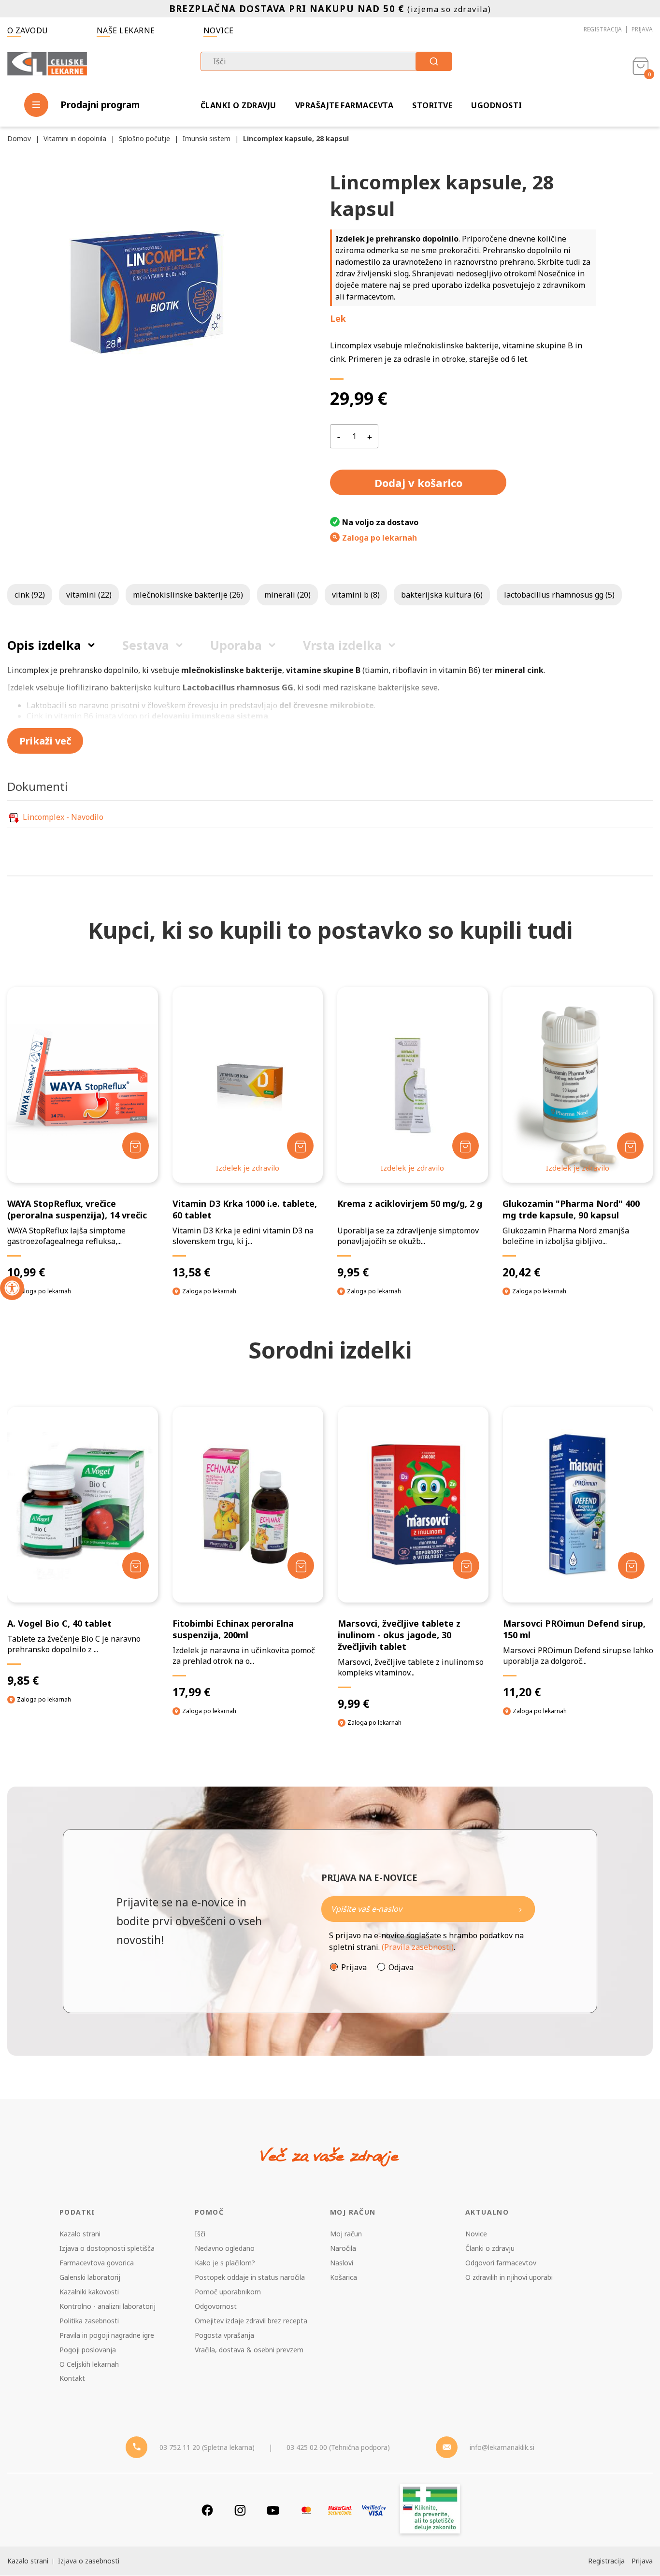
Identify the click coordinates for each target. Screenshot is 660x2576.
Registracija (603, 29)
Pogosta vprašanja (224, 2335)
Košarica (344, 2277)
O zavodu (28, 30)
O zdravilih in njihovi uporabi (509, 2277)
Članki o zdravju (238, 105)
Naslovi (342, 2263)
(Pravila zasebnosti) (418, 1947)
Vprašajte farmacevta (344, 105)
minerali (287, 595)
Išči (200, 2234)
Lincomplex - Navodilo (63, 817)
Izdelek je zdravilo (248, 1168)
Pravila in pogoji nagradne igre (107, 2335)
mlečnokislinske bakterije (188, 595)
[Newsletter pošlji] (520, 1909)
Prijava (642, 29)
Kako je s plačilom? (225, 2263)
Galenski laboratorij (90, 2277)
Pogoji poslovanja (88, 2350)
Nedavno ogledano (225, 2248)
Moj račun (346, 2234)
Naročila (343, 2248)
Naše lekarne (126, 30)
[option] (83, 1564)
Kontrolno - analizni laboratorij (108, 2306)
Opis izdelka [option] (44, 645)
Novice (219, 30)
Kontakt (72, 2378)
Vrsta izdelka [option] (342, 645)
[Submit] (434, 61)
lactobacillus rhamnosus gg (559, 595)
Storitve (432, 105)
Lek (338, 318)
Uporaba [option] (236, 645)
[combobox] (326, 61)
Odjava (401, 1967)
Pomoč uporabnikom (228, 2292)
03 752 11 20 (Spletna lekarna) (207, 2447)
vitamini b (356, 595)
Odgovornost (216, 2306)
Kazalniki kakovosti (89, 2292)
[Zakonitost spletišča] (430, 2510)
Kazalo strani (80, 2234)
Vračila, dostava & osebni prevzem (249, 2350)
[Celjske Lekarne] (47, 65)
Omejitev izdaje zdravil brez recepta (251, 2321)
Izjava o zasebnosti (89, 2561)
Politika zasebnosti (89, 2321)
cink (30, 595)
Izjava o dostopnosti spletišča (107, 2248)
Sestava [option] (146, 645)
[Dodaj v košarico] (136, 1146)
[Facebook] (207, 2510)
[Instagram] (240, 2510)
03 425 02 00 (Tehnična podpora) (338, 2447)
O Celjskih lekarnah (89, 2364)
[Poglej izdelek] (82, 1085)
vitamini (89, 595)
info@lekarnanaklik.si (502, 2447)
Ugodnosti (496, 105)
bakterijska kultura (442, 595)
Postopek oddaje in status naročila (250, 2277)
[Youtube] (273, 2510)
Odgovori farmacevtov (501, 2263)
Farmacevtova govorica (97, 2263)
